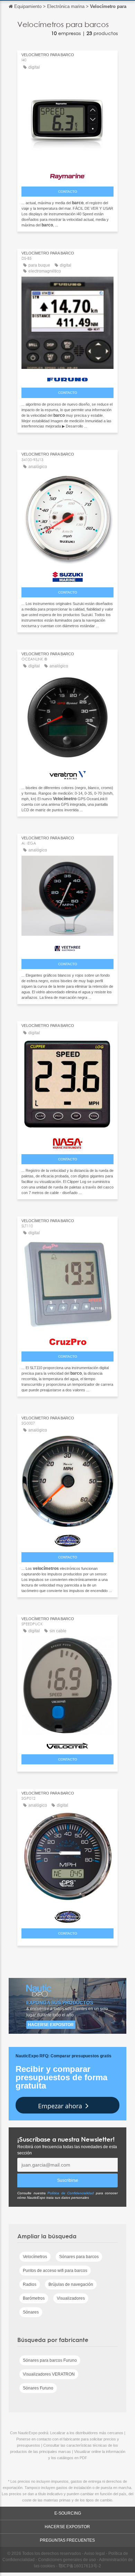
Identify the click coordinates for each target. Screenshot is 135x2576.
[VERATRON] (67, 773)
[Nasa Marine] (67, 1142)
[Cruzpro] (67, 1340)
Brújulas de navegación (71, 2284)
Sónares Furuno (38, 2388)
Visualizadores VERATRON (49, 2374)
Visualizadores (71, 2298)
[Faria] (67, 1539)
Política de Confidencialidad (71, 2193)
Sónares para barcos (79, 2257)
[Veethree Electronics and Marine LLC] (67, 947)
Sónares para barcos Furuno (50, 2360)
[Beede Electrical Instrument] (67, 1915)
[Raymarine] (67, 175)
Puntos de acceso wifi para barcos (55, 2271)
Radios (30, 2284)
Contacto (68, 192)
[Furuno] (67, 378)
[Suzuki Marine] (67, 575)
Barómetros (34, 2298)
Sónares (31, 2312)
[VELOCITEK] (67, 1744)
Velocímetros (35, 2257)
